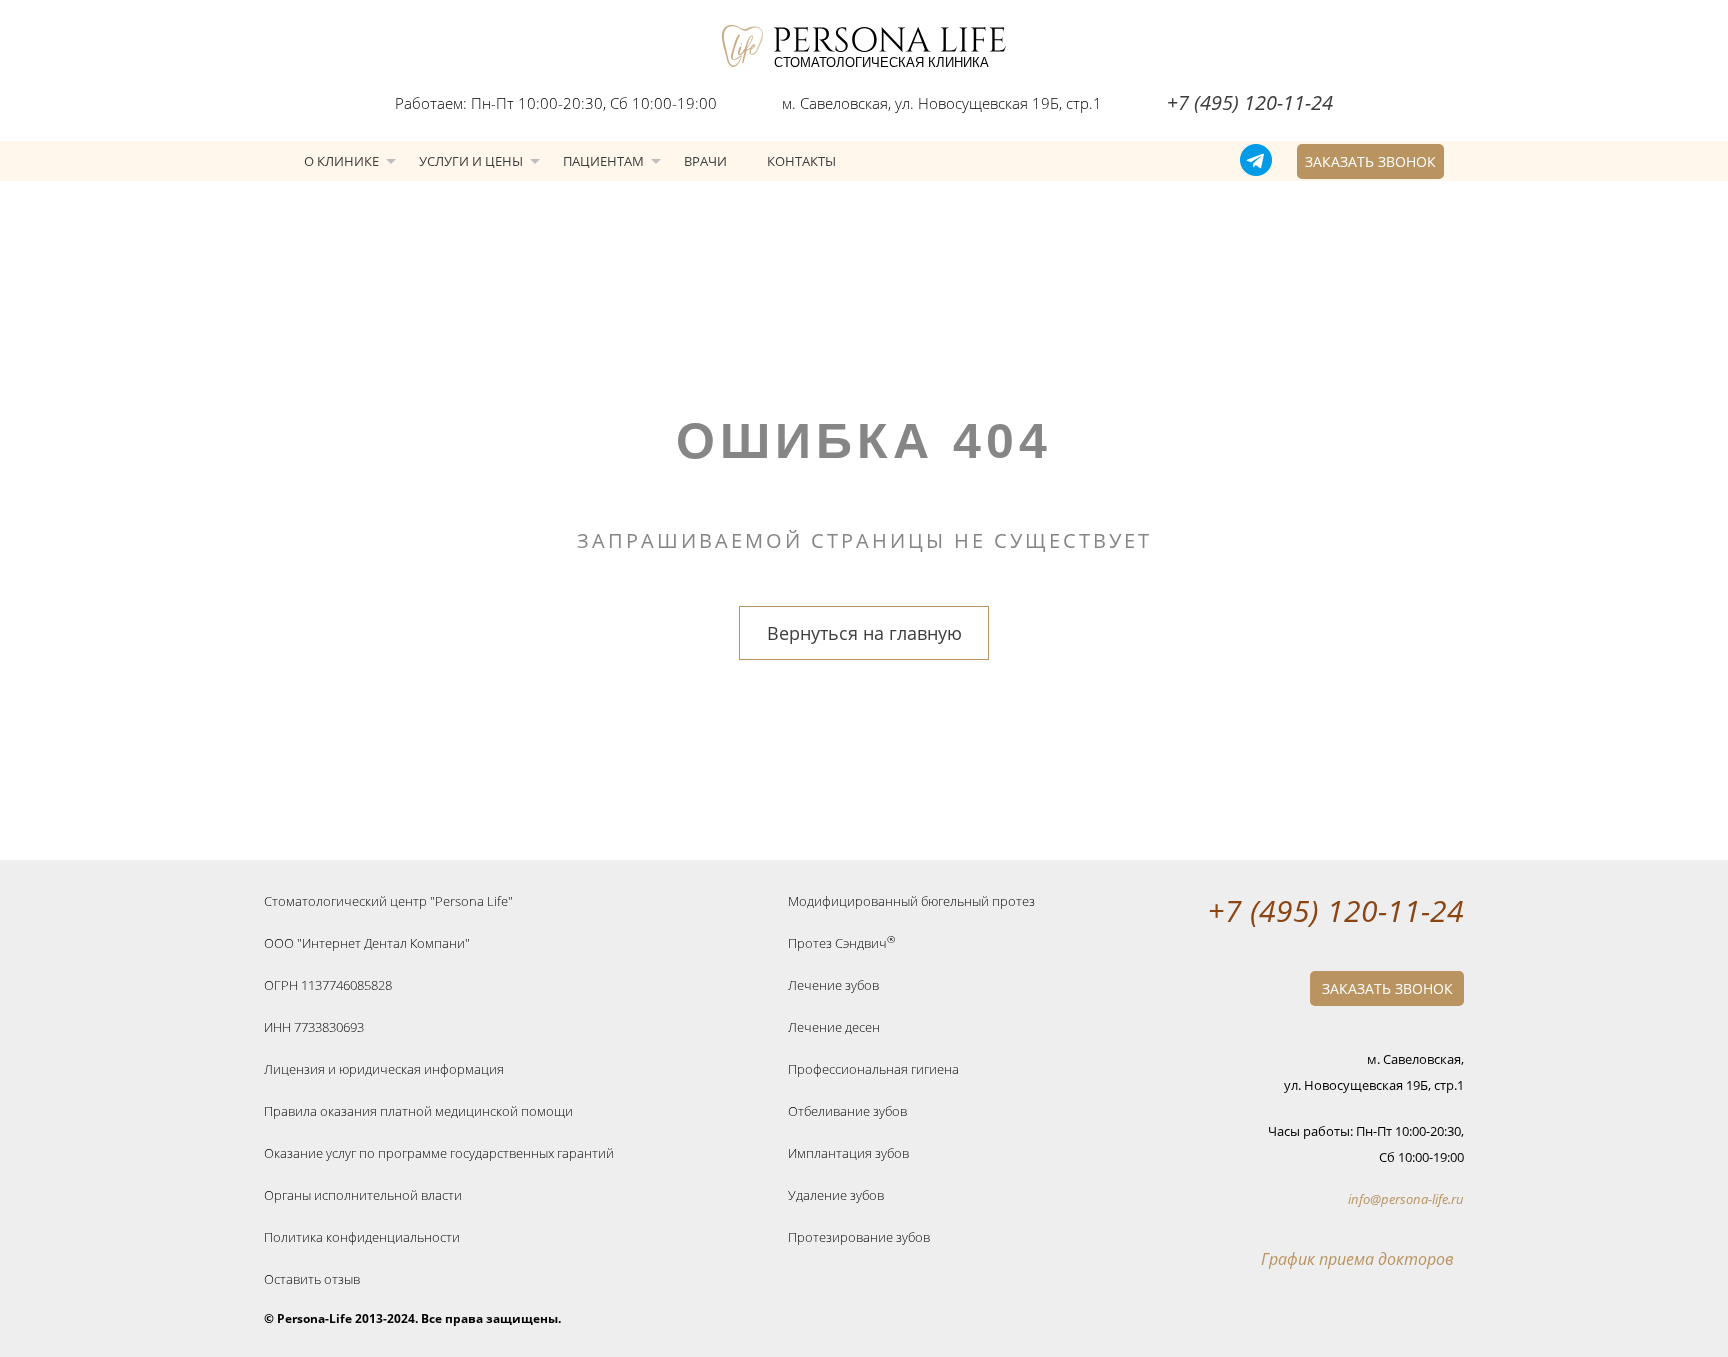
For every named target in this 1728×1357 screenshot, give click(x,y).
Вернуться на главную (864, 633)
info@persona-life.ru (1406, 1199)
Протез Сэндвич (841, 943)
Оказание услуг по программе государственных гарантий (439, 1153)
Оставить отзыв (312, 1279)
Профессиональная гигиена (873, 1069)
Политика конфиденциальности (362, 1237)
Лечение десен (834, 1027)
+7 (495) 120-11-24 (1250, 102)
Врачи (705, 161)
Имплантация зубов (848, 1153)
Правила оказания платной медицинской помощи (418, 1111)
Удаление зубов (836, 1195)
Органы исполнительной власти (363, 1195)
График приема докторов (1357, 1259)
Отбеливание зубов (847, 1111)
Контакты (801, 161)
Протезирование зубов (859, 1237)
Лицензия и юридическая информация (384, 1069)
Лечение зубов (833, 985)
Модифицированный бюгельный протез (911, 901)
